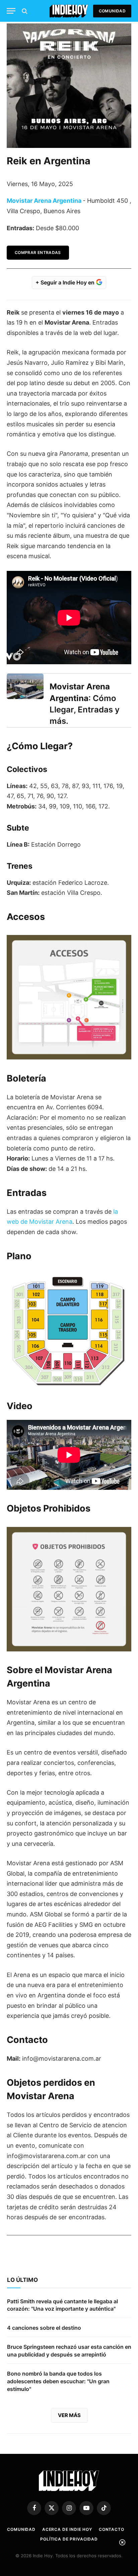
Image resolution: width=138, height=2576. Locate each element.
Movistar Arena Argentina (44, 201)
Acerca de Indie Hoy (67, 2529)
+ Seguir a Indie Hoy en (66, 282)
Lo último (22, 2280)
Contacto (112, 2529)
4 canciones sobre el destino (44, 2328)
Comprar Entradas (38, 252)
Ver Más (69, 2415)
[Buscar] (24, 11)
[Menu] (11, 11)
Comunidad (112, 11)
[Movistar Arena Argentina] (25, 686)
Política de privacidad (69, 2539)
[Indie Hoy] (69, 11)
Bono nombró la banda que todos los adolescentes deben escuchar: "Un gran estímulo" (58, 2381)
